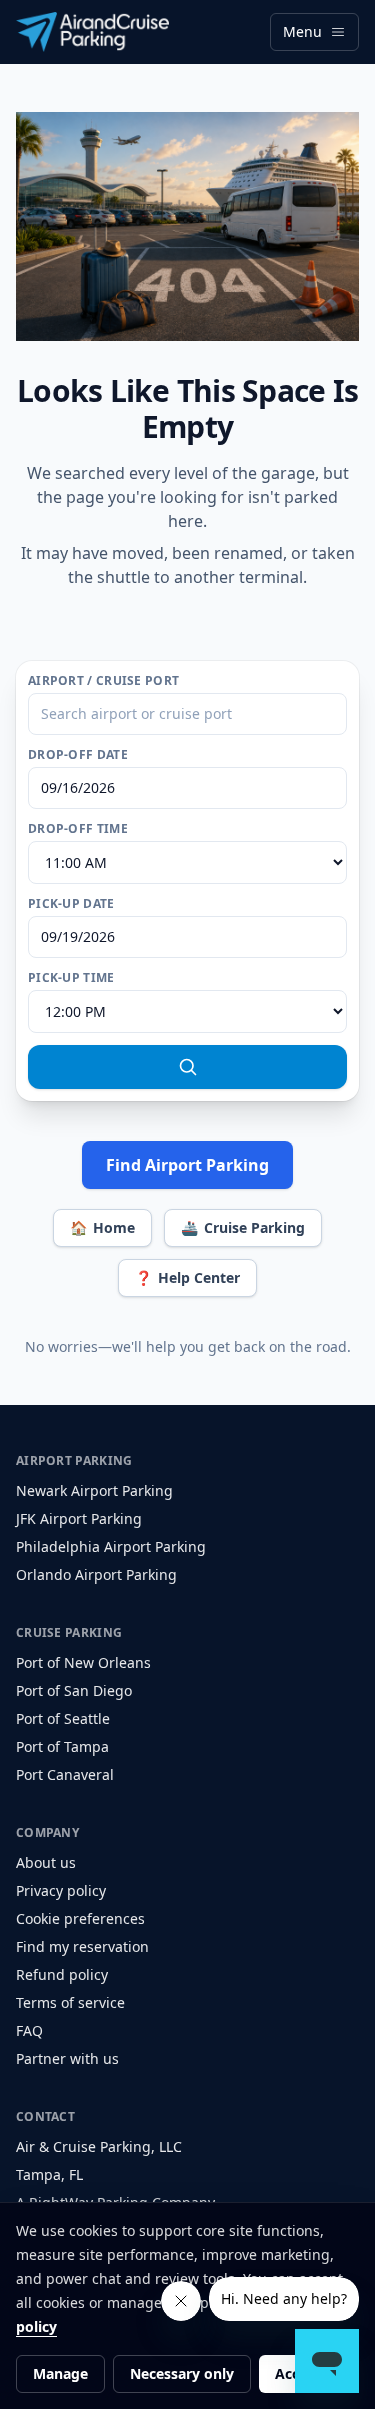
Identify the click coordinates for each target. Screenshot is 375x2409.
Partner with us (67, 2058)
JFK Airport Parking (79, 1518)
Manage (60, 2373)
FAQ (29, 2030)
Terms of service (70, 2002)
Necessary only (182, 2373)
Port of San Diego (74, 1690)
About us (46, 1862)
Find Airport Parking (187, 1165)
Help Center (187, 1277)
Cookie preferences (80, 1918)
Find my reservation (82, 1946)
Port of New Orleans (83, 1662)
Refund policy (62, 1974)
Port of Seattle (63, 1718)
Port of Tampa (62, 1746)
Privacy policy (61, 1890)
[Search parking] (187, 1067)
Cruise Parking (243, 1227)
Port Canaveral (65, 1774)
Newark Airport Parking (94, 1490)
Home (102, 1227)
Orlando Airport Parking (96, 1574)
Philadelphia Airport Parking (111, 1546)
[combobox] (187, 714)
